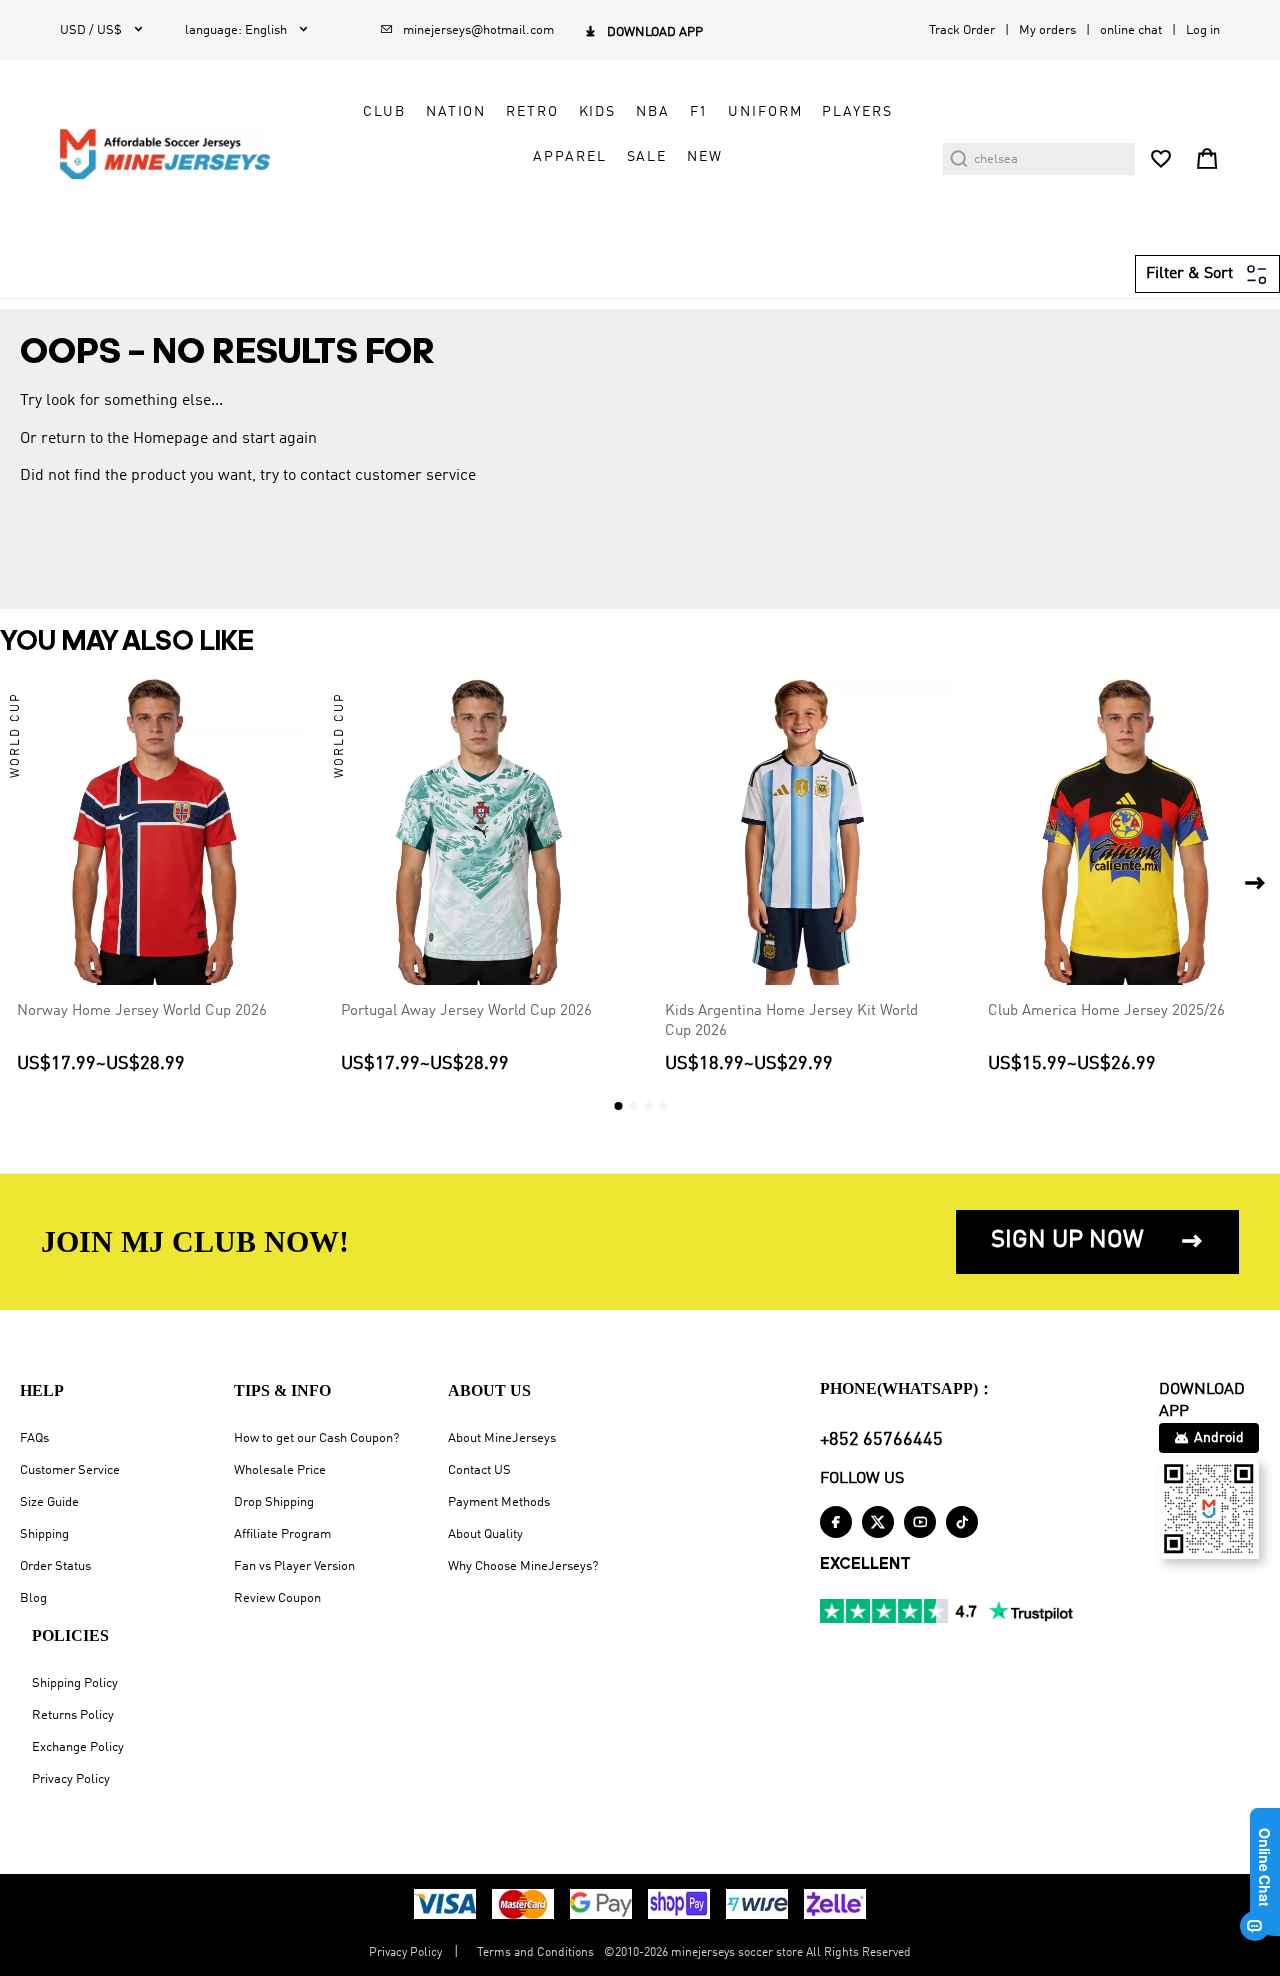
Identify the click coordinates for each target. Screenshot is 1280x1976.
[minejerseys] (176, 154)
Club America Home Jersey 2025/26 (1106, 1011)
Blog (33, 1598)
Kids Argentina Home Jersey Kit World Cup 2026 (791, 1021)
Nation (456, 112)
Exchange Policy (78, 1747)
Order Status (55, 1566)
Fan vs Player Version (294, 1566)
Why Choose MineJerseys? (523, 1566)
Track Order (962, 30)
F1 (699, 112)
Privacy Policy (71, 1779)
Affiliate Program (282, 1534)
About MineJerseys (502, 1438)
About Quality (485, 1534)
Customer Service (70, 1470)
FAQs (34, 1438)
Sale (647, 157)
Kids (597, 112)
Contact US (479, 1470)
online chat (1131, 30)
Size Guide (49, 1502)
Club (384, 112)
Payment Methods (499, 1502)
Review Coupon (277, 1598)
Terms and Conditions (535, 1953)
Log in (1203, 30)
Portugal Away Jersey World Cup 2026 (466, 1011)
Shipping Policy (75, 1683)
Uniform (765, 112)
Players (857, 112)
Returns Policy (73, 1715)
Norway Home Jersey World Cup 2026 (142, 1011)
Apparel (569, 157)
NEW (705, 157)
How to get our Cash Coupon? (316, 1438)
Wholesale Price (280, 1470)
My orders (1047, 30)
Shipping (44, 1534)
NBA (653, 112)
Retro (532, 112)
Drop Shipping (274, 1502)
